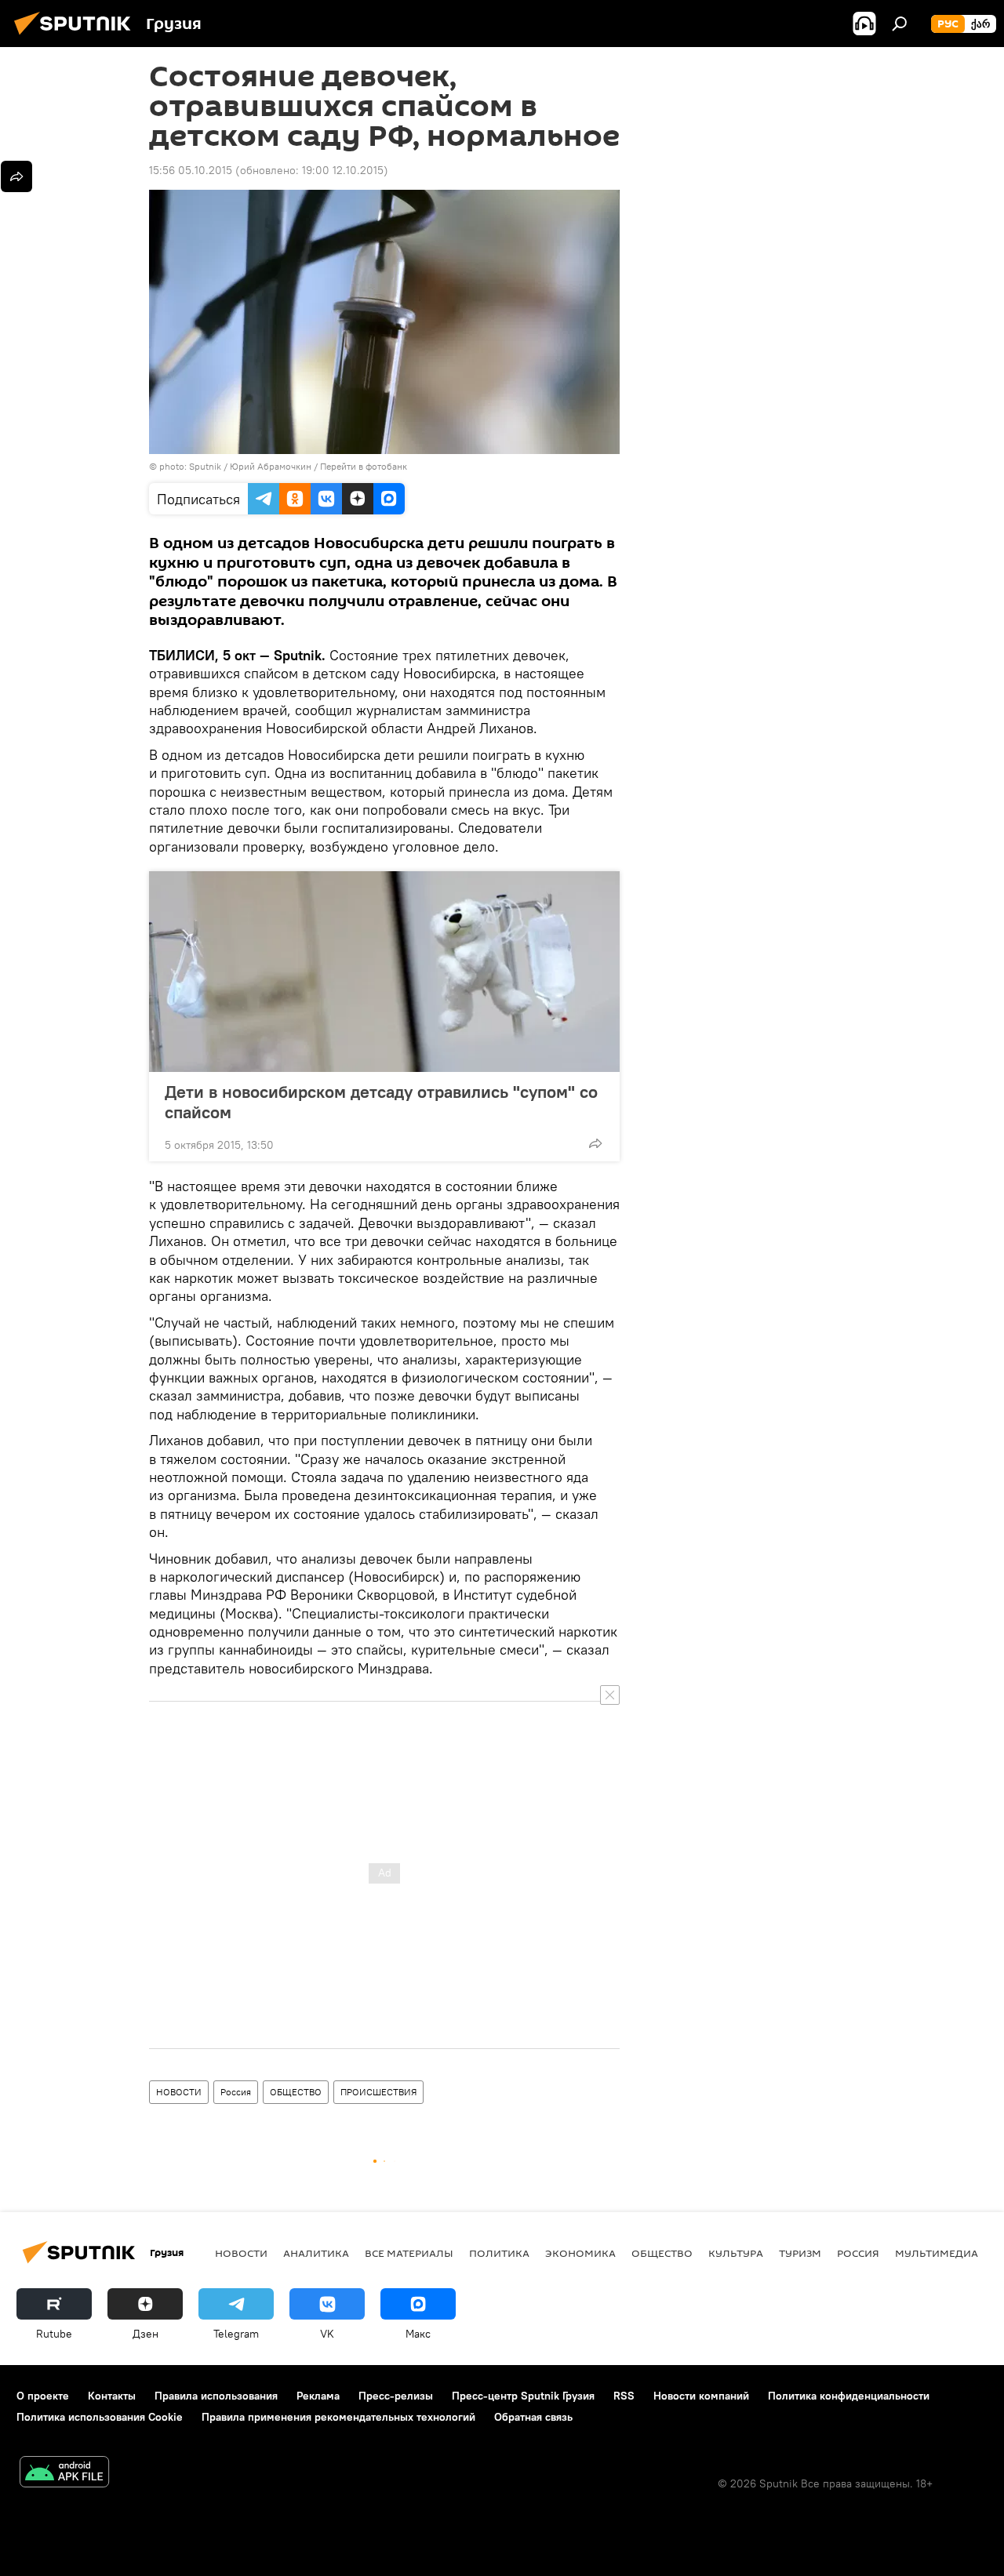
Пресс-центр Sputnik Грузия (523, 2396)
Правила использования (216, 2396)
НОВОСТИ (179, 2092)
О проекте (43, 2396)
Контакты (112, 2396)
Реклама (318, 2396)
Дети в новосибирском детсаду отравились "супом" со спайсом (381, 1102)
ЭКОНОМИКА (580, 2253)
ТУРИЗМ (800, 2253)
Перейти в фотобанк (364, 466)
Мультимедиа (937, 2253)
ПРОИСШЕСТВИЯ (378, 2092)
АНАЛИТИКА (316, 2253)
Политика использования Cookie (100, 2417)
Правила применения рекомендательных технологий (338, 2417)
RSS (624, 2396)
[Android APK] (64, 2474)
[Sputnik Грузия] (77, 37)
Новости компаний (701, 2396)
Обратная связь (533, 2417)
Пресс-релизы (396, 2396)
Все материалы (409, 2253)
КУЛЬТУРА (736, 2253)
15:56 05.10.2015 (191, 170)
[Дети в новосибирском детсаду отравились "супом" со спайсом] (384, 972)
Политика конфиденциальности (849, 2396)
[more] (595, 1143)
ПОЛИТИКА (499, 2253)
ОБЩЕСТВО (296, 2092)
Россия (236, 2092)
